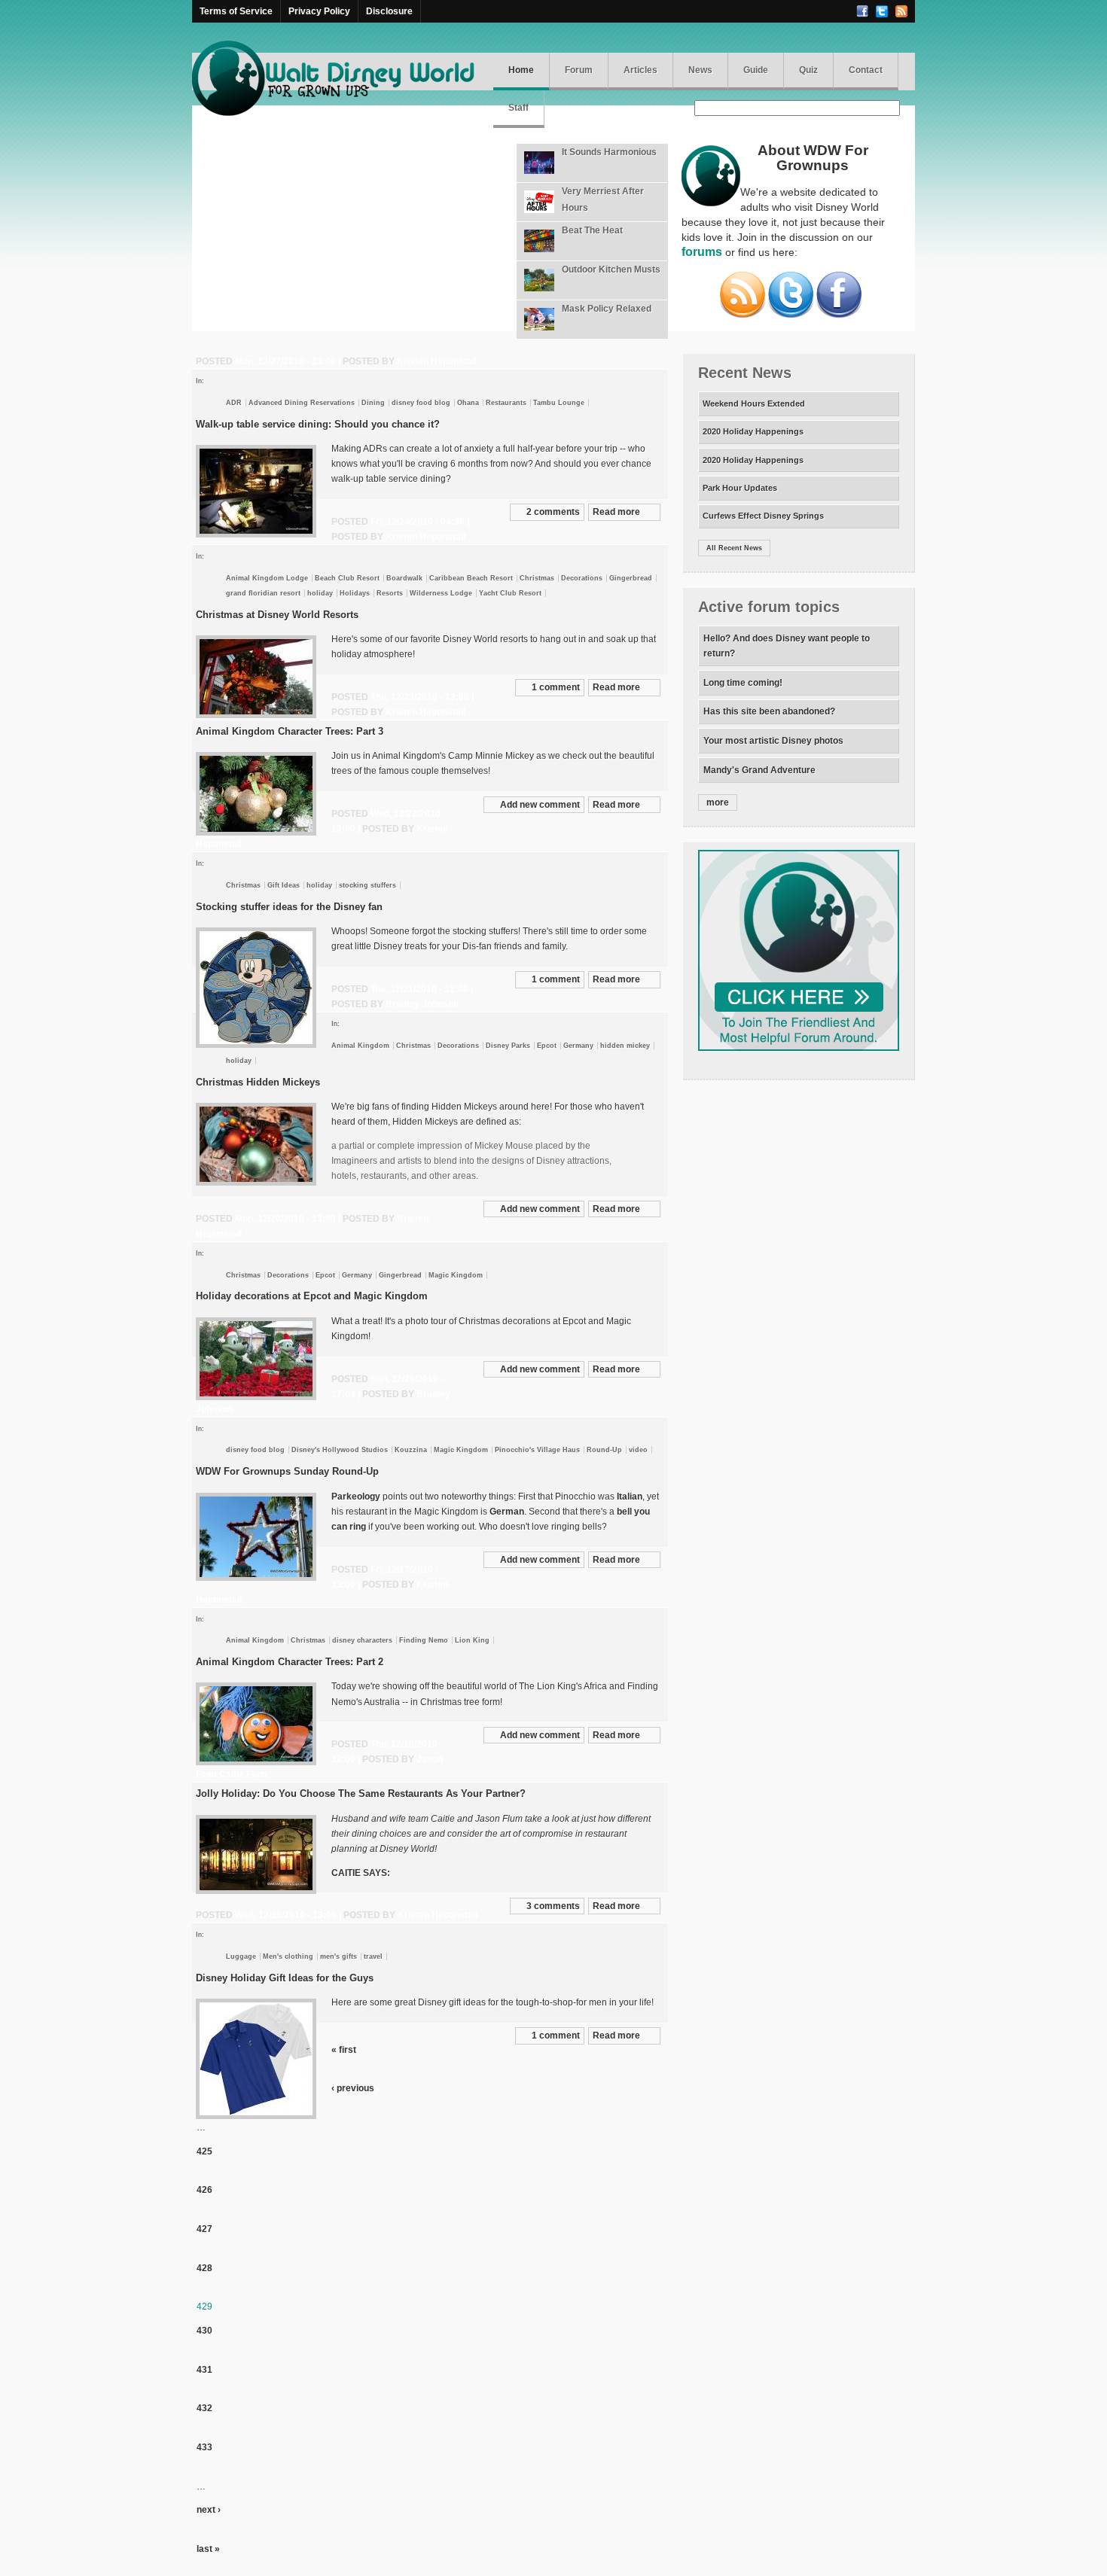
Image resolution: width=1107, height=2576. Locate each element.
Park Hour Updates (740, 488)
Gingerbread (631, 578)
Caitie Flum (243, 1774)
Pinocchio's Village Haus (537, 1450)
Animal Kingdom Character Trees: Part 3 (290, 731)
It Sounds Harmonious (609, 152)
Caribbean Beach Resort (471, 578)
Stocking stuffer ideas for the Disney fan (289, 907)
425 (204, 2151)
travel (373, 1956)
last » (208, 2549)
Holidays (355, 593)
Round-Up (604, 1450)
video (638, 1450)
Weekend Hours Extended (754, 403)
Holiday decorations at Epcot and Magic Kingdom (312, 1296)
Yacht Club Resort (510, 593)
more (718, 802)
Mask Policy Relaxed (607, 309)
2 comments (553, 512)
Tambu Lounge (559, 403)
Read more (616, 512)
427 (204, 2229)
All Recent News (734, 548)
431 (204, 2370)
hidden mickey (625, 1046)
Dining (373, 403)
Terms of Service (236, 11)
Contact (866, 70)
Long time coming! (743, 683)
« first (344, 2050)
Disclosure (389, 11)
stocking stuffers (367, 885)
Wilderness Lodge (441, 593)
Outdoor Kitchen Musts (611, 269)
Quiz (808, 70)
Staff (518, 108)
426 (204, 2190)
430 (204, 2331)
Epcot (547, 1046)
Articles (640, 70)
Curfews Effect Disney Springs (763, 516)
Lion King (472, 1640)
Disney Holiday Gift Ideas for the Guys (285, 1978)
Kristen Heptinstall (437, 361)
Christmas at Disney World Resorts (277, 615)
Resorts (390, 593)
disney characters (362, 1640)
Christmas (537, 578)
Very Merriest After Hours (603, 199)
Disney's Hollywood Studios (340, 1450)
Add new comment (540, 805)
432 (204, 2408)
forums (702, 252)
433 (204, 2447)
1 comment (556, 687)
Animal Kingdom (360, 1046)
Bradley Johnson (422, 1004)
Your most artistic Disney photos (773, 741)
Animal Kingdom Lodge (267, 578)
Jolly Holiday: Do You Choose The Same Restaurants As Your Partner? (361, 1793)
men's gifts (339, 1956)
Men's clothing (288, 1956)
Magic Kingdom (456, 1275)
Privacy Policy (319, 11)
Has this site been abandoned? (769, 711)
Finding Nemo (424, 1640)
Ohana (468, 403)
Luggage (241, 1956)
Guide (756, 70)
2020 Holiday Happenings (753, 431)
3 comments (553, 1906)
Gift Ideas (284, 885)
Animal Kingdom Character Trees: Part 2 (290, 1662)
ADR (234, 403)
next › (209, 2510)
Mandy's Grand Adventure (759, 770)
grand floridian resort (263, 593)
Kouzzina (411, 1450)
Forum (579, 70)
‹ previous (353, 2088)
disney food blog (421, 403)
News (700, 70)
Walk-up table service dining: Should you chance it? (318, 424)
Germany (578, 1046)
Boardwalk (404, 578)
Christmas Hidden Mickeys (258, 1082)
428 (204, 2268)
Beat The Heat (592, 230)
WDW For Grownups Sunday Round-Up (287, 1471)
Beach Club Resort (347, 578)
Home (521, 70)
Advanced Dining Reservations (302, 403)
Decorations (582, 578)
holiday (320, 593)
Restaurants (506, 403)
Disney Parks (508, 1046)
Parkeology (356, 1497)
